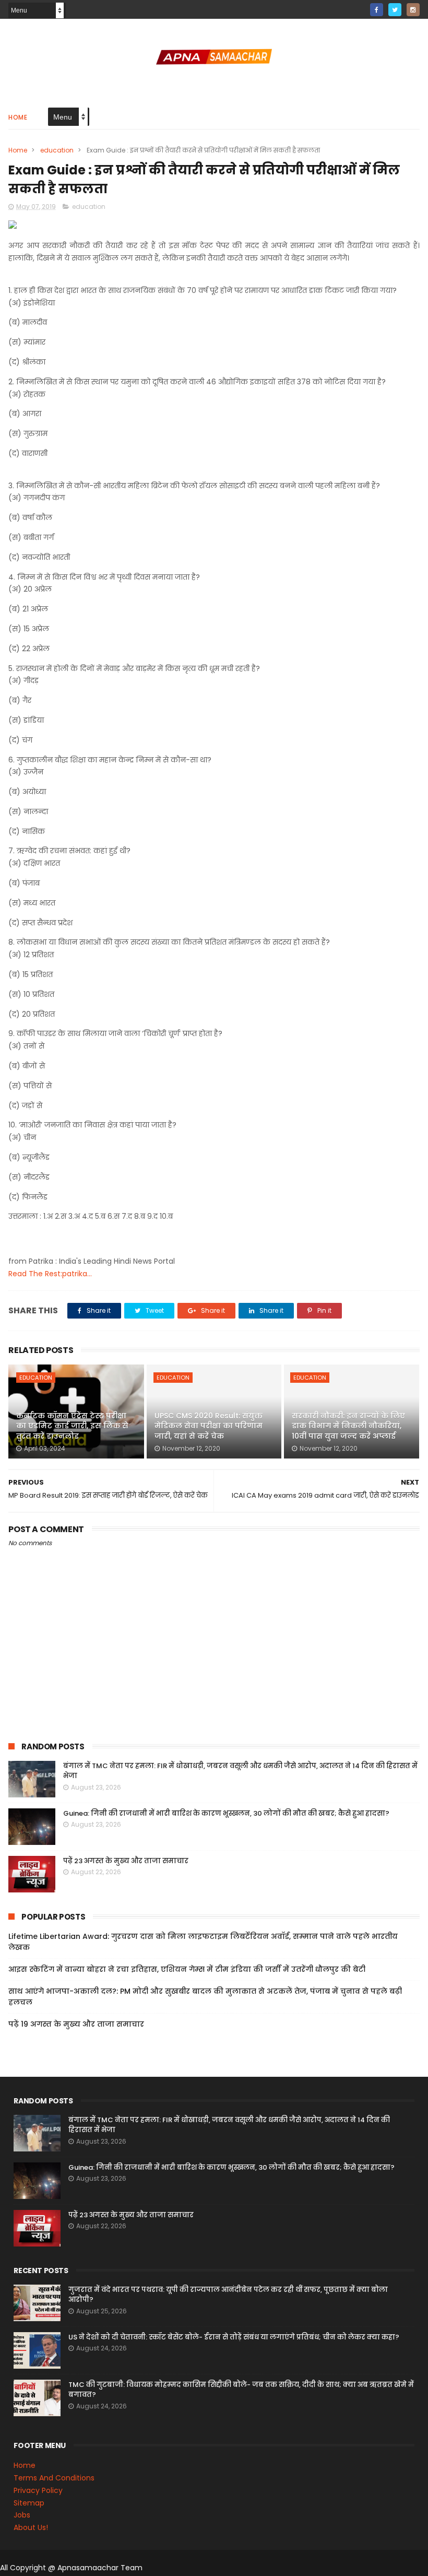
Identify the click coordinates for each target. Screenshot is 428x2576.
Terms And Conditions (54, 2478)
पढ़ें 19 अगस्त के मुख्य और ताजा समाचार (76, 2024)
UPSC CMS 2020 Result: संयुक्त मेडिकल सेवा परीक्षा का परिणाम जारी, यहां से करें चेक (209, 1426)
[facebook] (377, 10)
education (57, 150)
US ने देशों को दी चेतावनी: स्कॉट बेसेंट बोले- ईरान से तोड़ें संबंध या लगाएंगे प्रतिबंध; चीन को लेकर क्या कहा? (234, 2337)
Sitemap (29, 2503)
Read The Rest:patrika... (50, 1274)
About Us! (31, 2527)
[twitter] (395, 10)
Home (18, 117)
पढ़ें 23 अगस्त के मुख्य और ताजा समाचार (126, 1861)
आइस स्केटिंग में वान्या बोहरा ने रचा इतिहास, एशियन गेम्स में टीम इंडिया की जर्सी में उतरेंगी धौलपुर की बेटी (187, 1969)
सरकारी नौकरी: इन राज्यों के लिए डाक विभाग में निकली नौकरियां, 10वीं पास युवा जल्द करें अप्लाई (348, 1426)
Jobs (22, 2515)
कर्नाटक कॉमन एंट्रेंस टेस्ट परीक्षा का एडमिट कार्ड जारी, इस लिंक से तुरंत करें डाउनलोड (72, 1426)
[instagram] (413, 10)
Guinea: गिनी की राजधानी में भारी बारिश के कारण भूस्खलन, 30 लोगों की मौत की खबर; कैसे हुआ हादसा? (226, 1813)
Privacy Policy (38, 2490)
